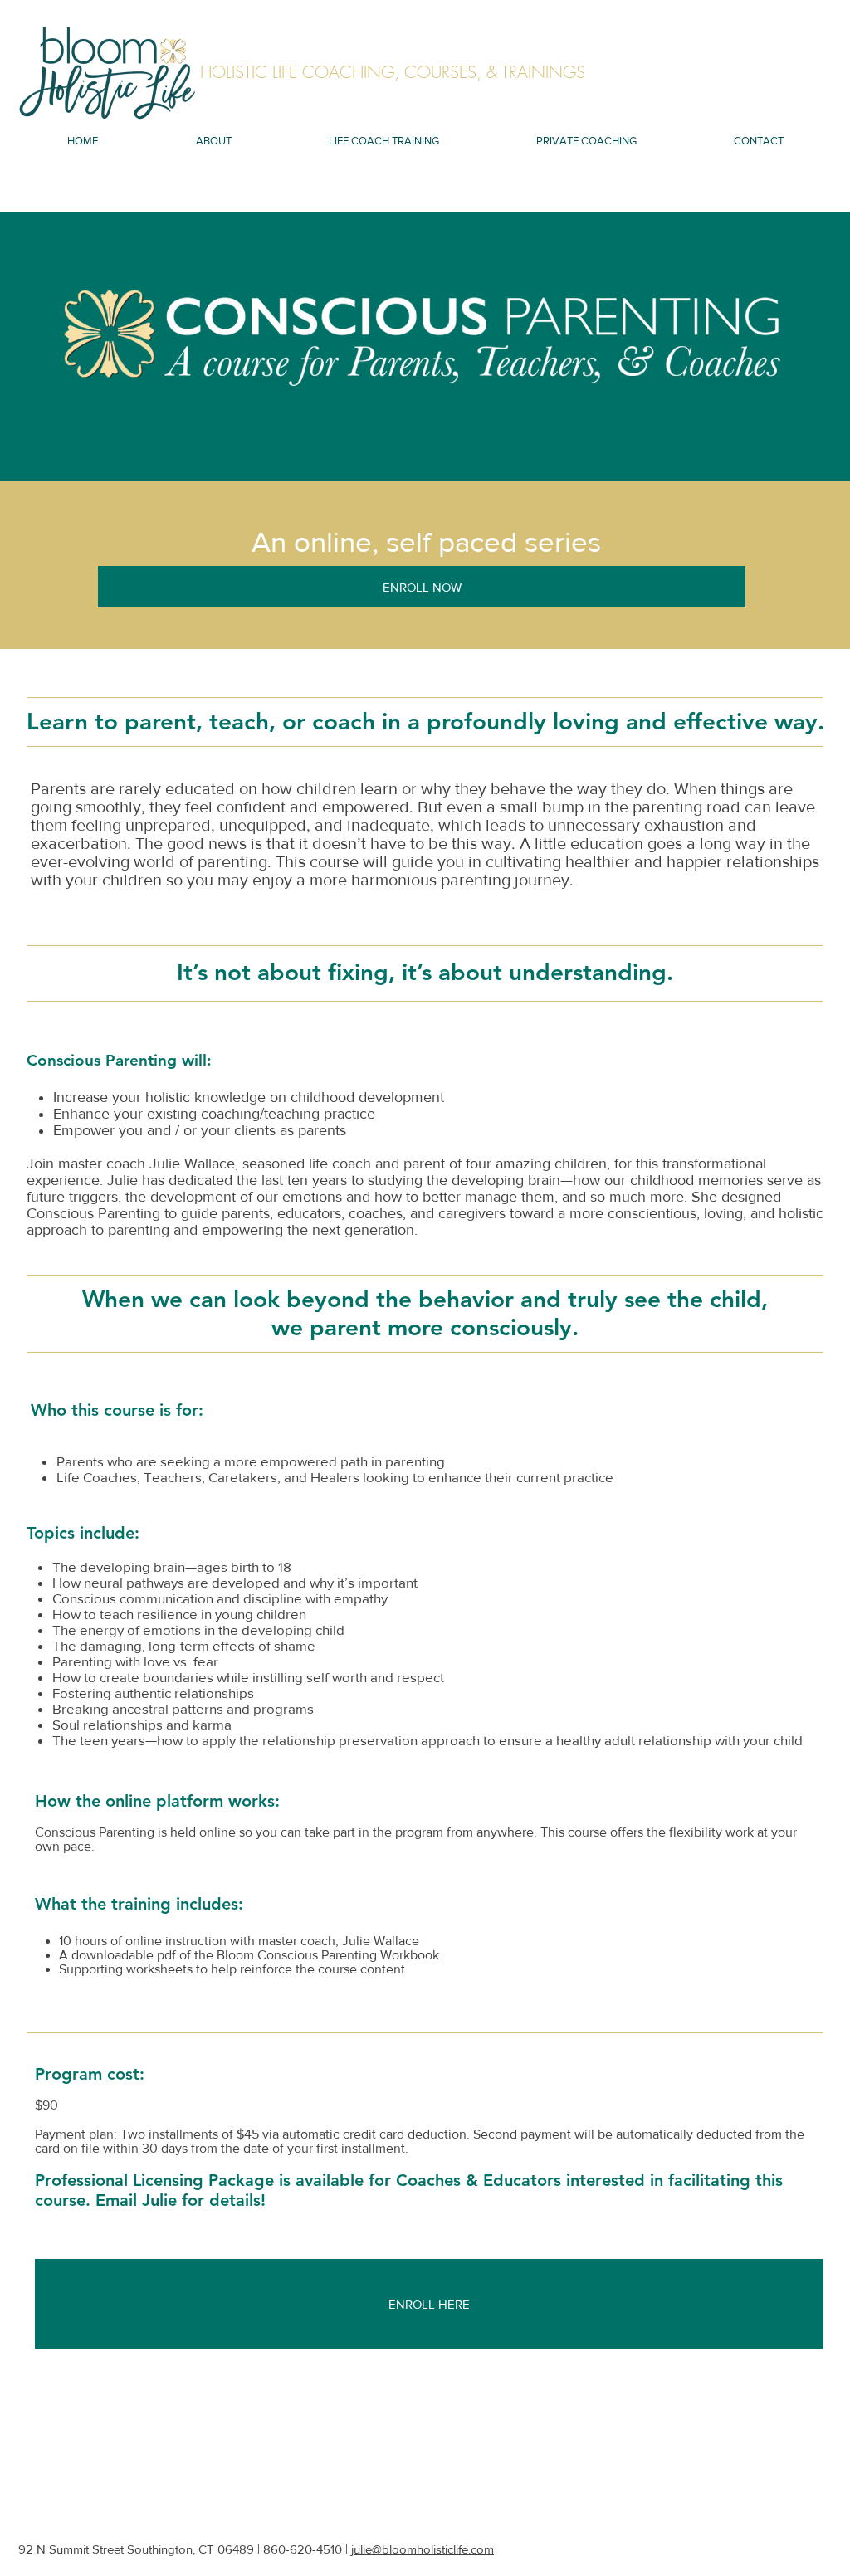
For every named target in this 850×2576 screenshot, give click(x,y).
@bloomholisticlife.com (433, 2549)
